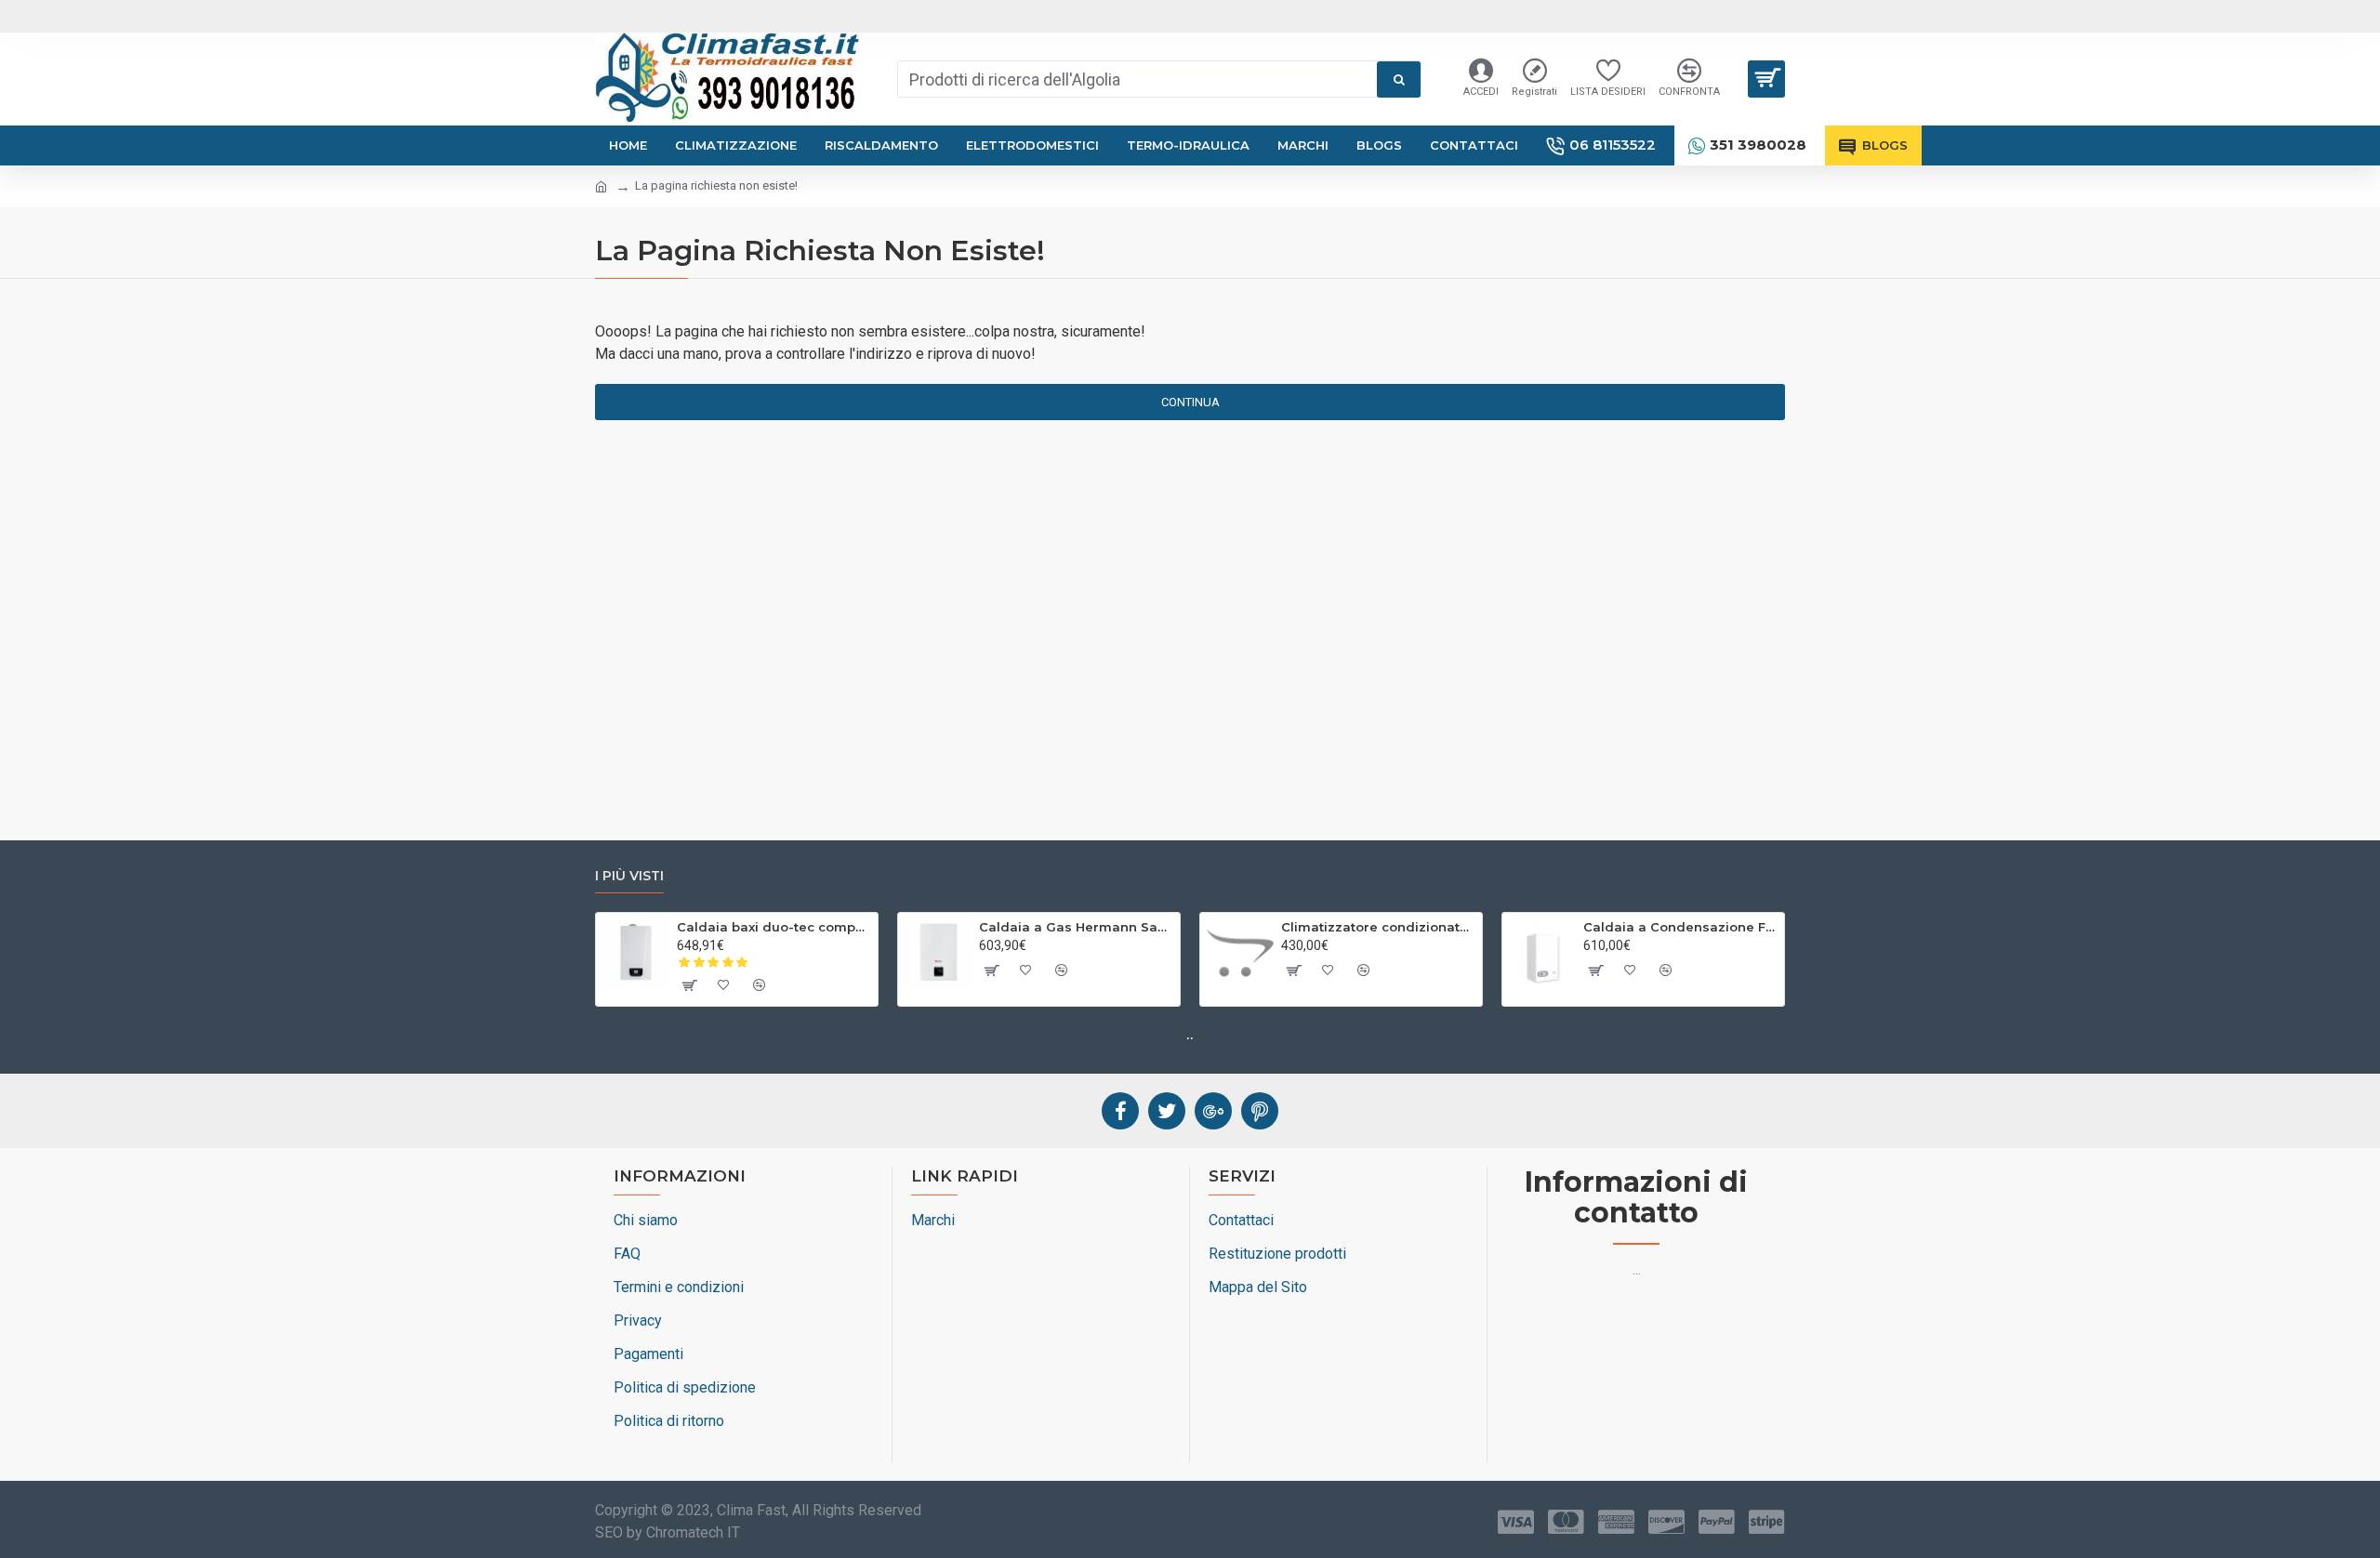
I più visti (629, 876)
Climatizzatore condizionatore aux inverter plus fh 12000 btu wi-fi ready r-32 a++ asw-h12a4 (1378, 927)
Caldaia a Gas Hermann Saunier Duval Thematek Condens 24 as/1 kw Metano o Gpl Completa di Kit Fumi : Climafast (1076, 927)
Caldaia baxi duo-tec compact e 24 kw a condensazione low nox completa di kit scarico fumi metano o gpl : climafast (774, 927)
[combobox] (1137, 79)
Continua (1190, 402)
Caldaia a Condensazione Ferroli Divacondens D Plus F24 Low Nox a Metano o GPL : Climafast (1680, 927)
